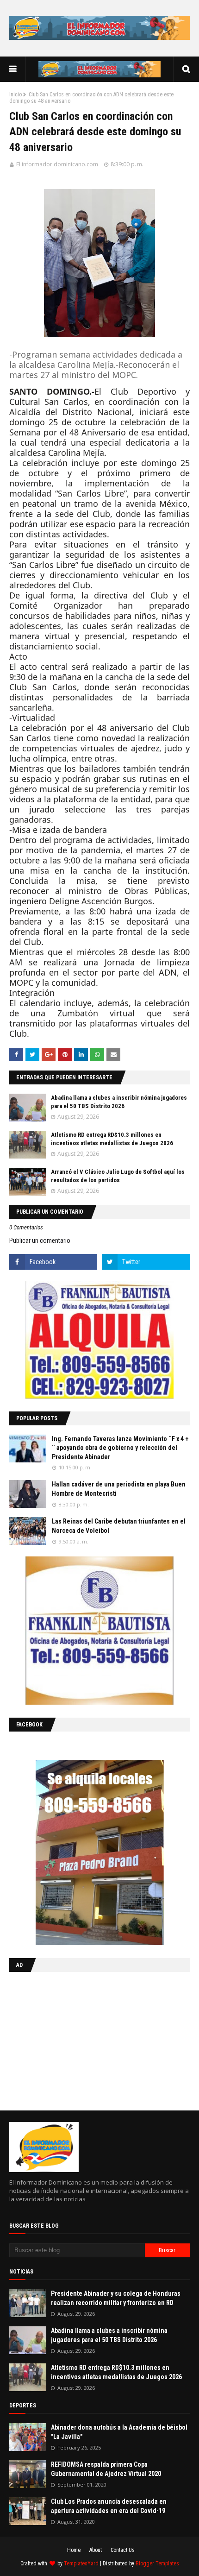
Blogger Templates (157, 2563)
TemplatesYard (81, 2563)
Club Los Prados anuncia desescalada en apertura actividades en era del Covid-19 (109, 2506)
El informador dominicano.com (57, 164)
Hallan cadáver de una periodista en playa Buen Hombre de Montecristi (119, 1489)
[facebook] (53, 1262)
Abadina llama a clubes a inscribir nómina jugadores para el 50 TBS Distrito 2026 (109, 2335)
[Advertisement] (67, 2039)
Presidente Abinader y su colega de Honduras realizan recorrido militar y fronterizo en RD (116, 2298)
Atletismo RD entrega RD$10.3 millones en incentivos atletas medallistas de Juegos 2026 (116, 2372)
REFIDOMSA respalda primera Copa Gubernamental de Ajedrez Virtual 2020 (106, 2469)
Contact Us (123, 2550)
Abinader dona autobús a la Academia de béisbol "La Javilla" (119, 2432)
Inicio (16, 94)
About (96, 2550)
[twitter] (146, 1262)
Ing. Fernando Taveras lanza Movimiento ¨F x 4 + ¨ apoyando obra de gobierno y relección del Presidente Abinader (120, 1448)
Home (74, 2550)
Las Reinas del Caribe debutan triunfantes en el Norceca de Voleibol (119, 1526)
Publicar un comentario (40, 1241)
